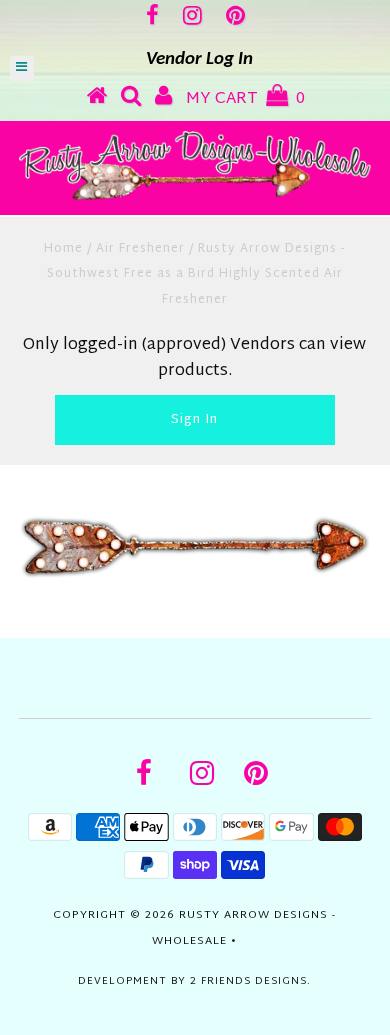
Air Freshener (140, 249)
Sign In (194, 420)
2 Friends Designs (248, 981)
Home (63, 249)
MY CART (245, 99)
